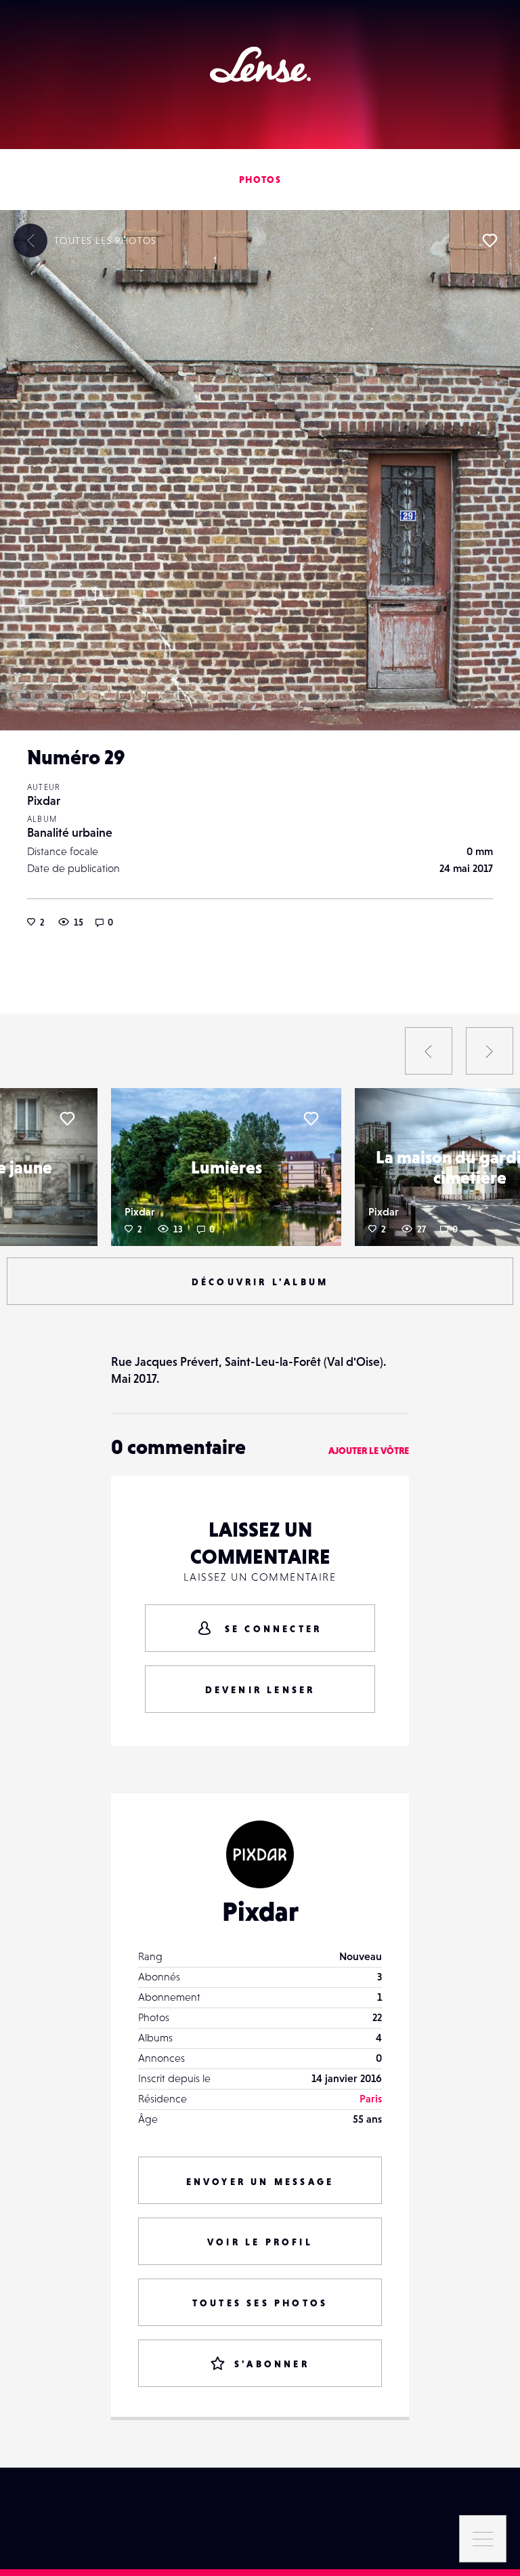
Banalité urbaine (70, 832)
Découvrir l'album (260, 1282)
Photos (260, 180)
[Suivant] (490, 1051)
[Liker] (490, 241)
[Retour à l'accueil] (260, 65)
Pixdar (44, 801)
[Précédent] (429, 1051)
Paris (371, 2098)
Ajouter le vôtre (369, 1451)
